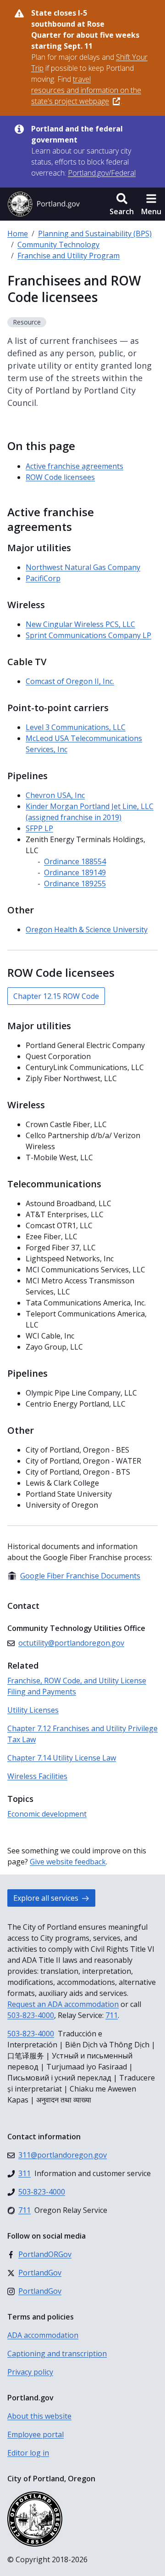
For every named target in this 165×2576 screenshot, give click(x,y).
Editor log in (28, 2453)
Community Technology (58, 245)
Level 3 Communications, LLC (76, 727)
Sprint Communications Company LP (88, 635)
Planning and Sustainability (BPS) (95, 234)
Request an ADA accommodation (63, 2004)
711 (112, 2015)
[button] (122, 204)
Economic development (47, 1814)
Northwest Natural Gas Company (83, 567)
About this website (39, 2416)
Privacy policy (30, 2372)
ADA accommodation (43, 2335)
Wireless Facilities (37, 1776)
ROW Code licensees (60, 477)
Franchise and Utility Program (69, 256)
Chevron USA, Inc (55, 795)
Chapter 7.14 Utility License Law (62, 1758)
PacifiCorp (43, 578)
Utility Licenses (33, 1710)
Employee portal (36, 2434)
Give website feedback (68, 1862)
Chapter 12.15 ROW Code (56, 996)
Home (18, 234)
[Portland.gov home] (44, 204)
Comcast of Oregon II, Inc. (70, 681)
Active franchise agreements (74, 466)
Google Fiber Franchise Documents (74, 1576)
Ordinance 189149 (75, 872)
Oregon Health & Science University (87, 929)
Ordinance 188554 (75, 861)
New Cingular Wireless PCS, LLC (80, 624)
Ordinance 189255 (75, 883)
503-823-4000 (31, 2015)
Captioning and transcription (57, 2354)
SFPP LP (39, 828)
